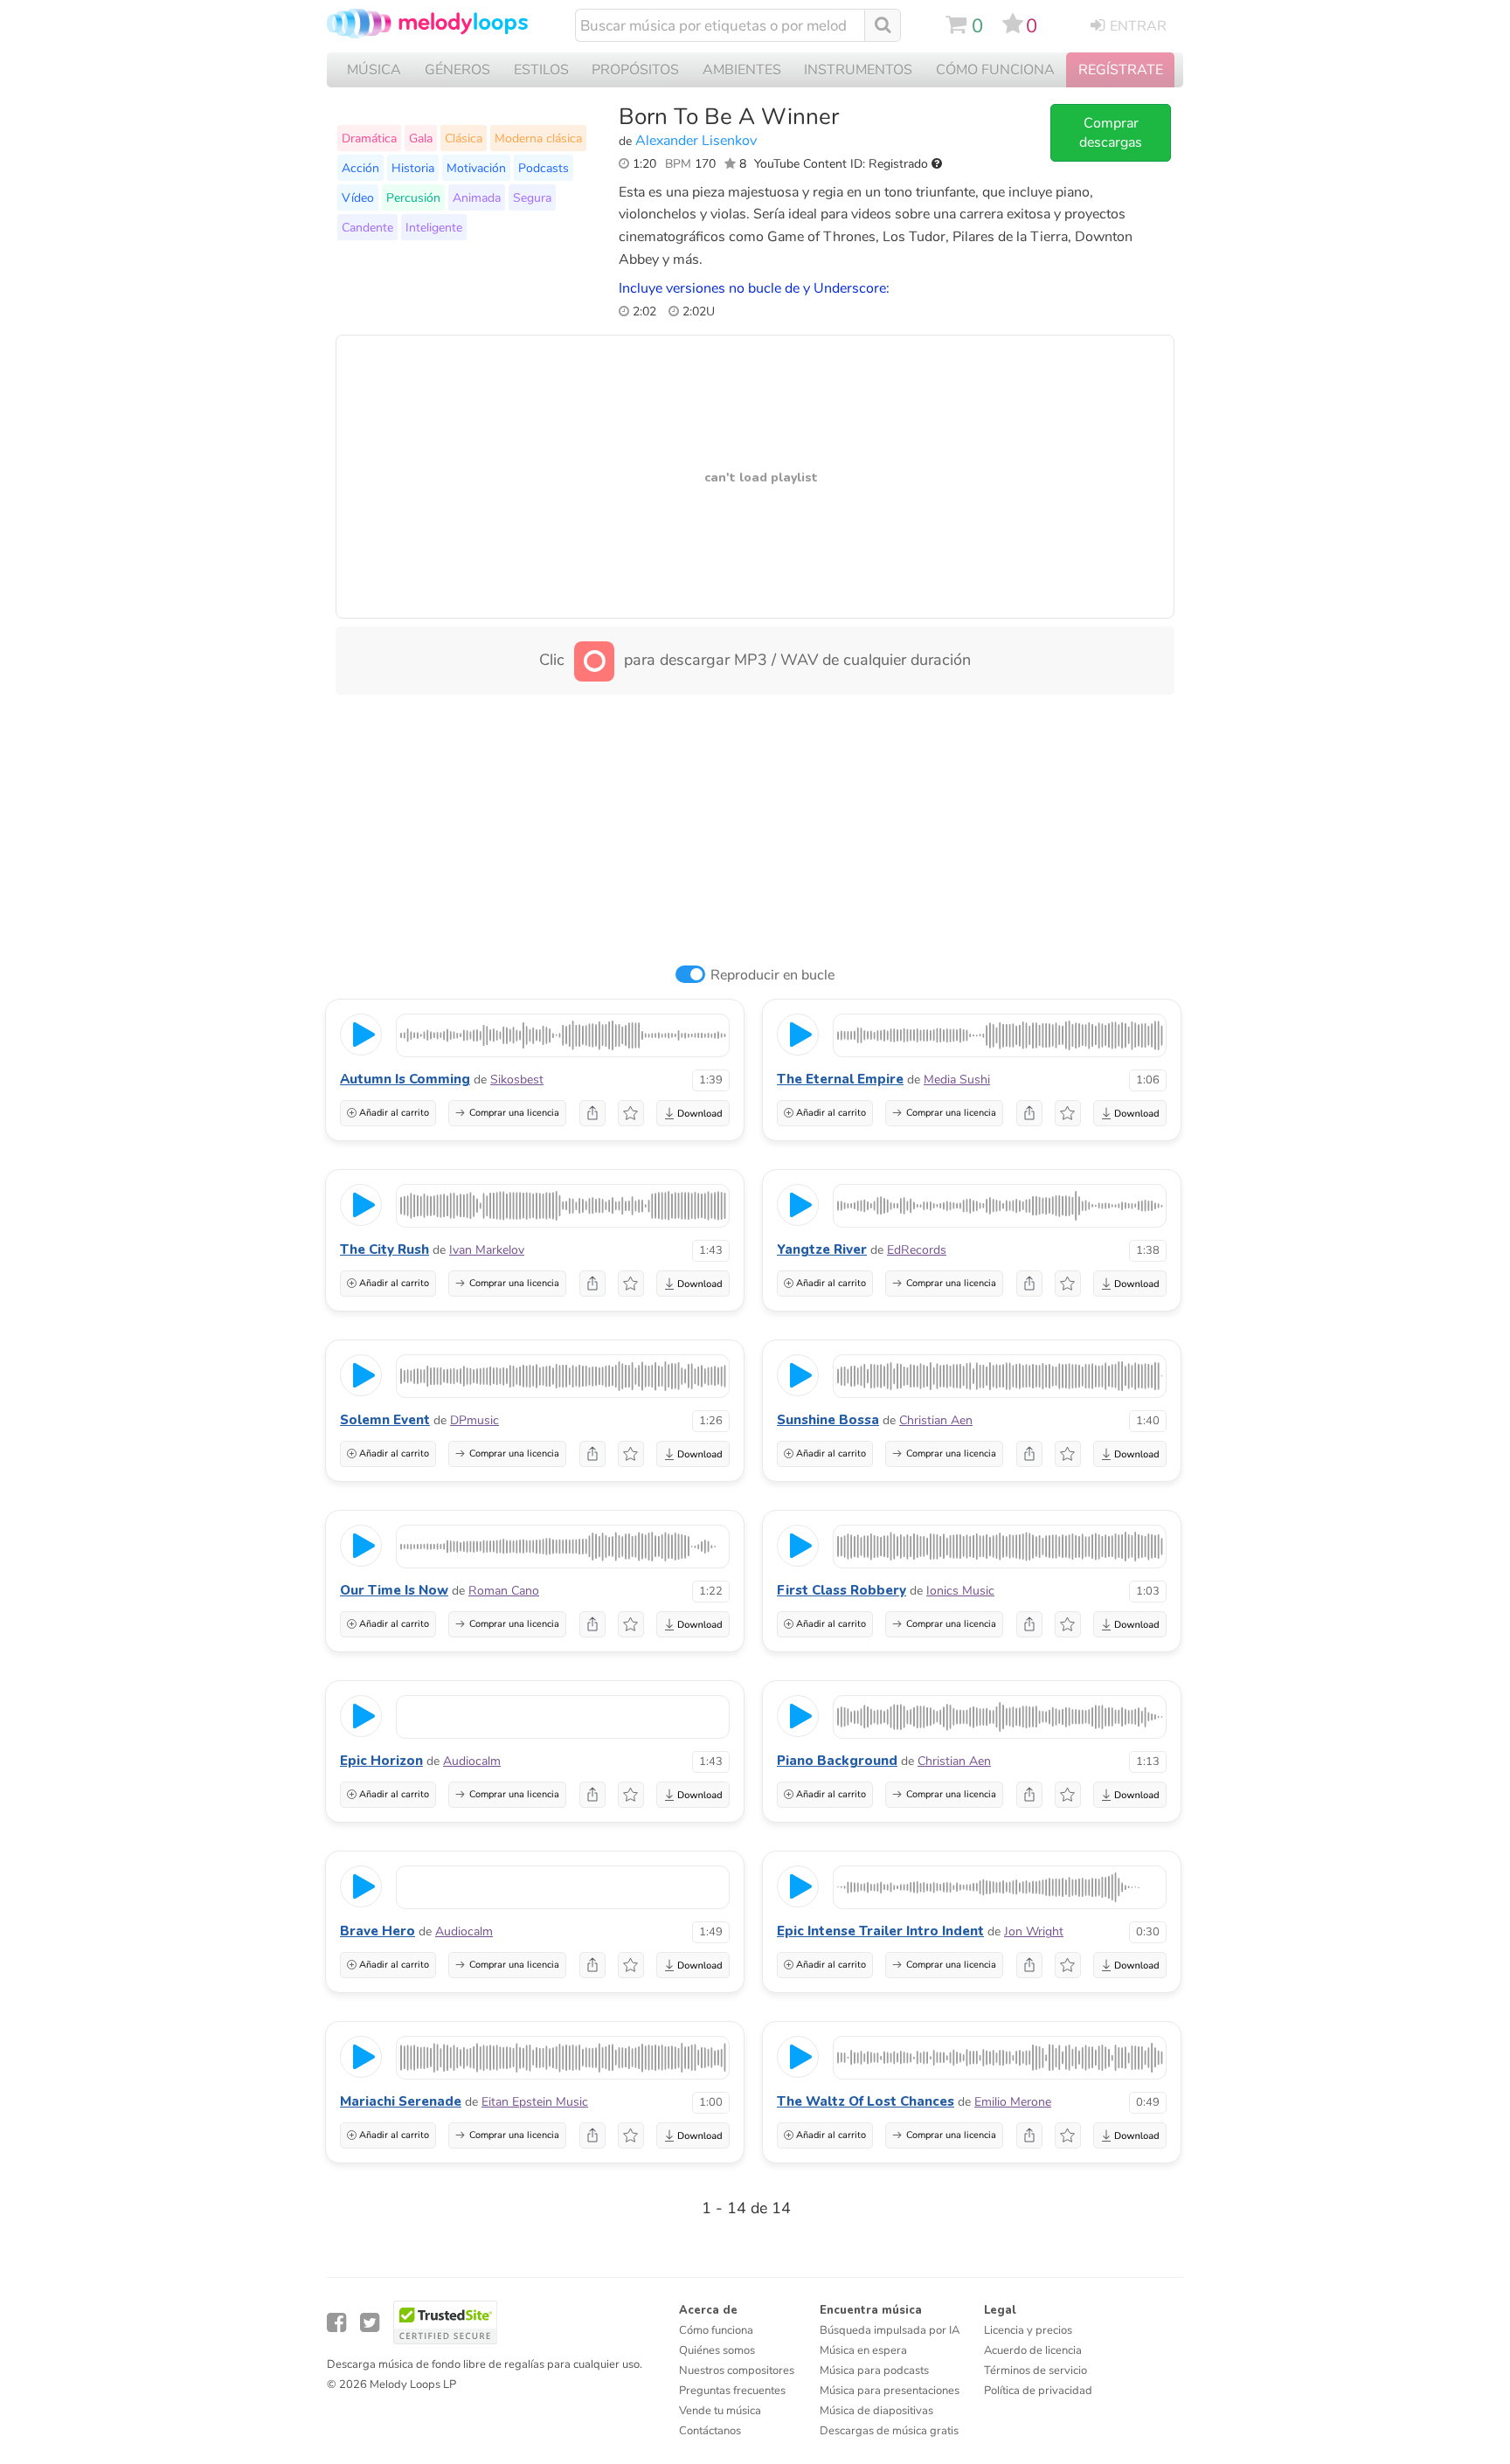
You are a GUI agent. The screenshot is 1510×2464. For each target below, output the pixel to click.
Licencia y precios (1028, 2330)
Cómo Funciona (995, 70)
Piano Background (837, 1761)
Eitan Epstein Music (535, 2102)
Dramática (369, 138)
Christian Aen (936, 1420)
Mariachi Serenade (401, 2101)
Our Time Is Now (394, 1590)
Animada (477, 197)
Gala (421, 138)
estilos (541, 70)
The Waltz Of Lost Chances (866, 2101)
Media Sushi (957, 1080)
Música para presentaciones (890, 2391)
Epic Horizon (381, 1761)
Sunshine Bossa (828, 1420)
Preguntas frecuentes (732, 2391)
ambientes (742, 70)
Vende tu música (720, 2411)
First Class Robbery (842, 1590)
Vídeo (358, 197)
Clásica (464, 138)
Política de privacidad (1038, 2391)
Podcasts (544, 168)
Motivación (476, 168)
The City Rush (384, 1249)
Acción (360, 168)
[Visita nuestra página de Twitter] (370, 2323)
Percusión (413, 197)
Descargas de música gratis (889, 2431)
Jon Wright (1034, 1931)
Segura (532, 197)
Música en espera (863, 2350)
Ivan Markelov (487, 1250)
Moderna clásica (538, 138)
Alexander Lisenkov (696, 141)
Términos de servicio (1036, 2371)
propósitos (635, 70)
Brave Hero (377, 1931)
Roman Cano (504, 1591)
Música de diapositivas (876, 2411)
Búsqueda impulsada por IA (890, 2330)
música (374, 70)
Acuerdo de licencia (1033, 2350)
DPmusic (474, 1420)
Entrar (1138, 26)
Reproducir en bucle (772, 975)
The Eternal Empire (840, 1079)
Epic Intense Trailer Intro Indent (880, 1931)
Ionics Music (960, 1591)
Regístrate (1121, 70)
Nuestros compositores (737, 2371)
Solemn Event (385, 1420)
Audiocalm (472, 1761)
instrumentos (858, 70)
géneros (457, 70)
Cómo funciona (716, 2330)
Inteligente (434, 227)
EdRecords (917, 1250)
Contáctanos (710, 2431)
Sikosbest (517, 1080)
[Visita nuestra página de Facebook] (336, 2323)
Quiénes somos (717, 2350)
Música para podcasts (874, 2371)
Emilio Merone (1013, 2102)
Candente (367, 227)
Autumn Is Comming (405, 1079)
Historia (413, 168)
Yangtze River (822, 1249)
